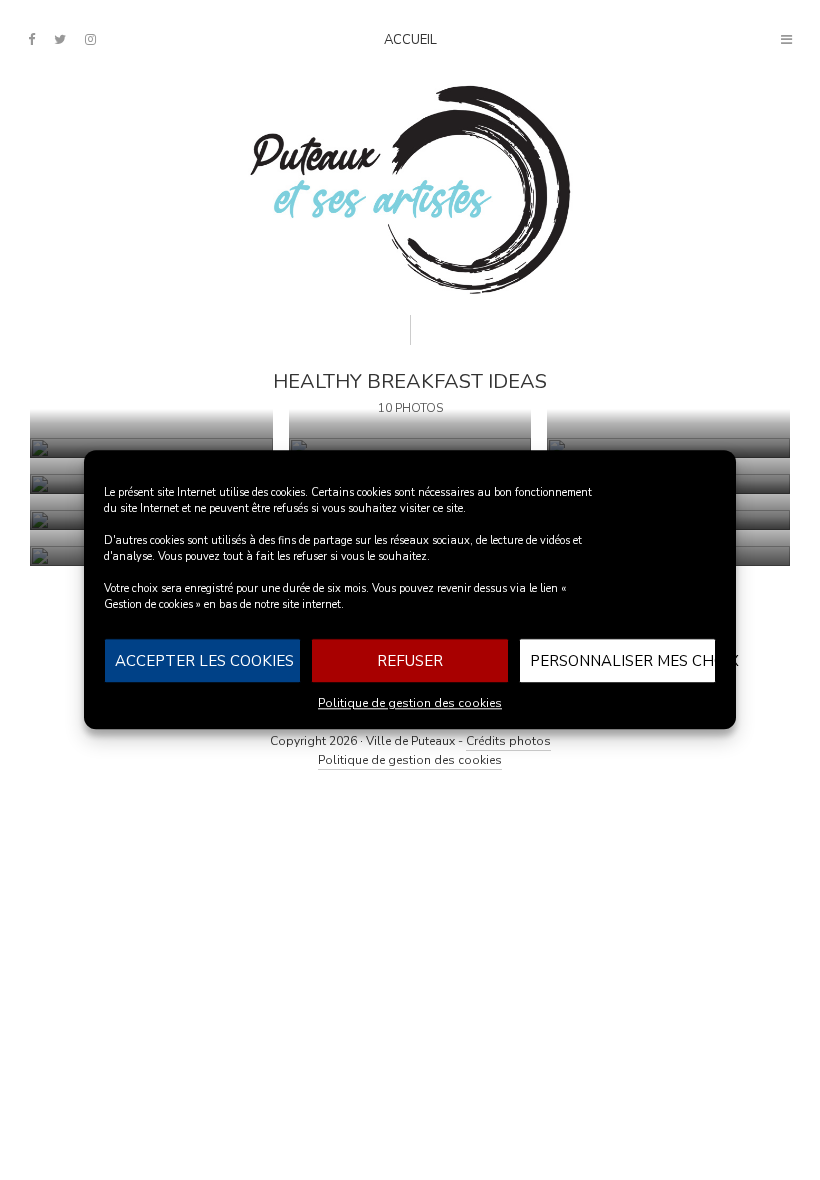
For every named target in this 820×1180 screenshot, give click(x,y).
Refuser (410, 661)
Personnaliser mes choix (623, 661)
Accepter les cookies (204, 661)
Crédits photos (508, 741)
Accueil (410, 40)
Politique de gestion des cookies (410, 703)
